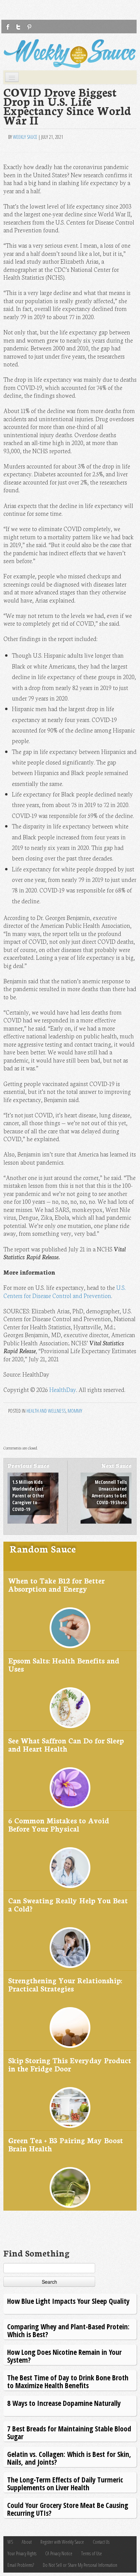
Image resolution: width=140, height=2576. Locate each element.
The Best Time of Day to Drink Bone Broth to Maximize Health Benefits (68, 2381)
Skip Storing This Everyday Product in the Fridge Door (70, 2064)
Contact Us (101, 2542)
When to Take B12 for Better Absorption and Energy (56, 1584)
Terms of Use (92, 2553)
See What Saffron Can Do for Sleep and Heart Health (66, 1744)
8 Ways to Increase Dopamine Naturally (64, 2403)
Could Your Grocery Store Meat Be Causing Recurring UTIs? (68, 2509)
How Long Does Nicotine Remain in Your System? (64, 2356)
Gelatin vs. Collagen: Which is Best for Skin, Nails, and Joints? (69, 2458)
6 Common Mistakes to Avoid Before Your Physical (59, 1824)
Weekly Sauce (25, 137)
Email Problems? (21, 2565)
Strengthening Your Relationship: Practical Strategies (65, 1984)
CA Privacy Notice (59, 2553)
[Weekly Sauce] (70, 54)
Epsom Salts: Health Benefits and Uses (64, 1664)
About (27, 2542)
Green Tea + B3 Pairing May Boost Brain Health (66, 2144)
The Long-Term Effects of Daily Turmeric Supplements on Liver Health (65, 2483)
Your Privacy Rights (22, 2553)
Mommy (75, 1411)
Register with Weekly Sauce (62, 2542)
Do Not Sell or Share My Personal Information (80, 2565)
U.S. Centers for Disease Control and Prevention (65, 1291)
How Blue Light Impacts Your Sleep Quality (68, 2301)
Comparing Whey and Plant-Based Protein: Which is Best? (68, 2330)
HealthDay (63, 1389)
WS (10, 2542)
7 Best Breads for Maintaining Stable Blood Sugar (69, 2432)
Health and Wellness (46, 1411)
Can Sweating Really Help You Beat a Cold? (68, 1904)
